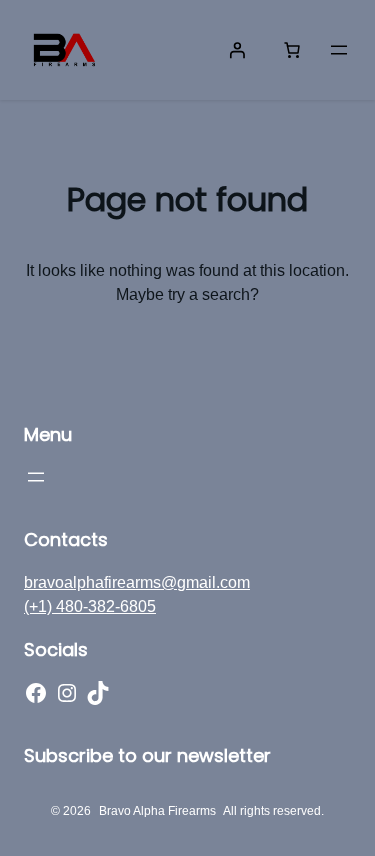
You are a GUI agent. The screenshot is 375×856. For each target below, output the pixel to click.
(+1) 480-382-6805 (90, 606)
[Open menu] (339, 50)
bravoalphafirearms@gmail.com (137, 582)
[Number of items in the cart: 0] (292, 50)
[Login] (237, 50)
